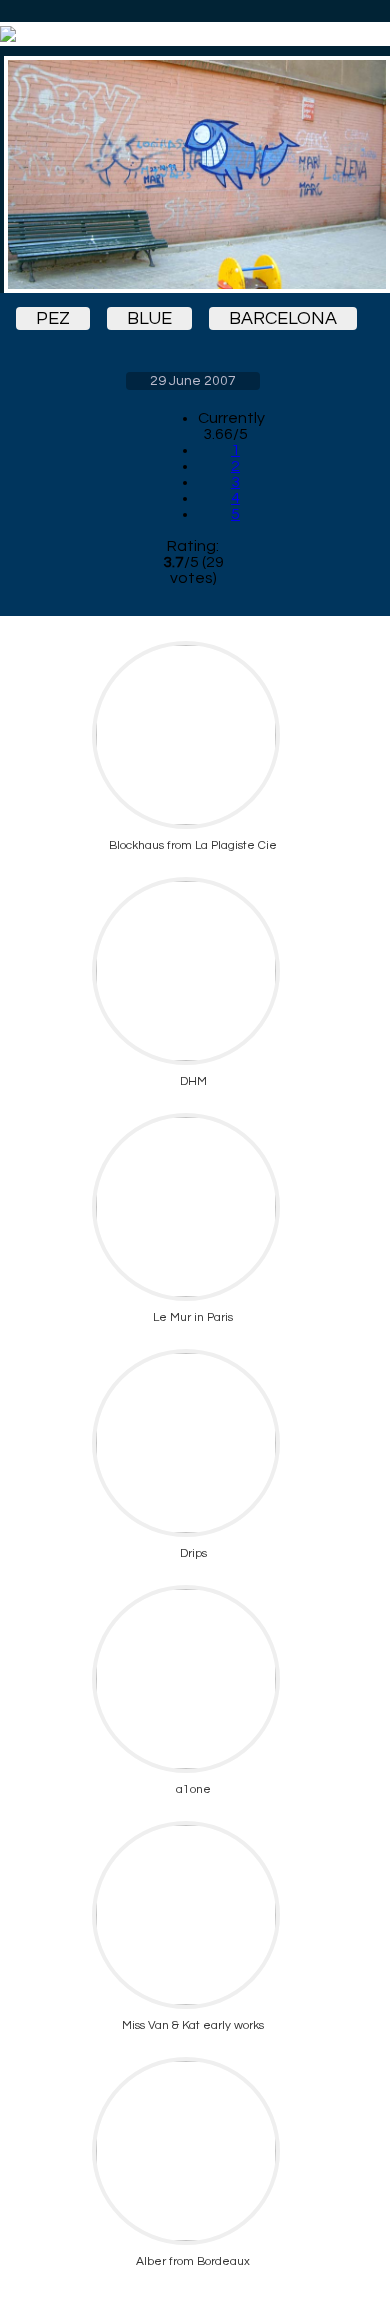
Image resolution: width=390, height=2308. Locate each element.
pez (53, 318)
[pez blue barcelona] (193, 174)
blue (149, 318)
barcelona (283, 318)
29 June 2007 (193, 381)
